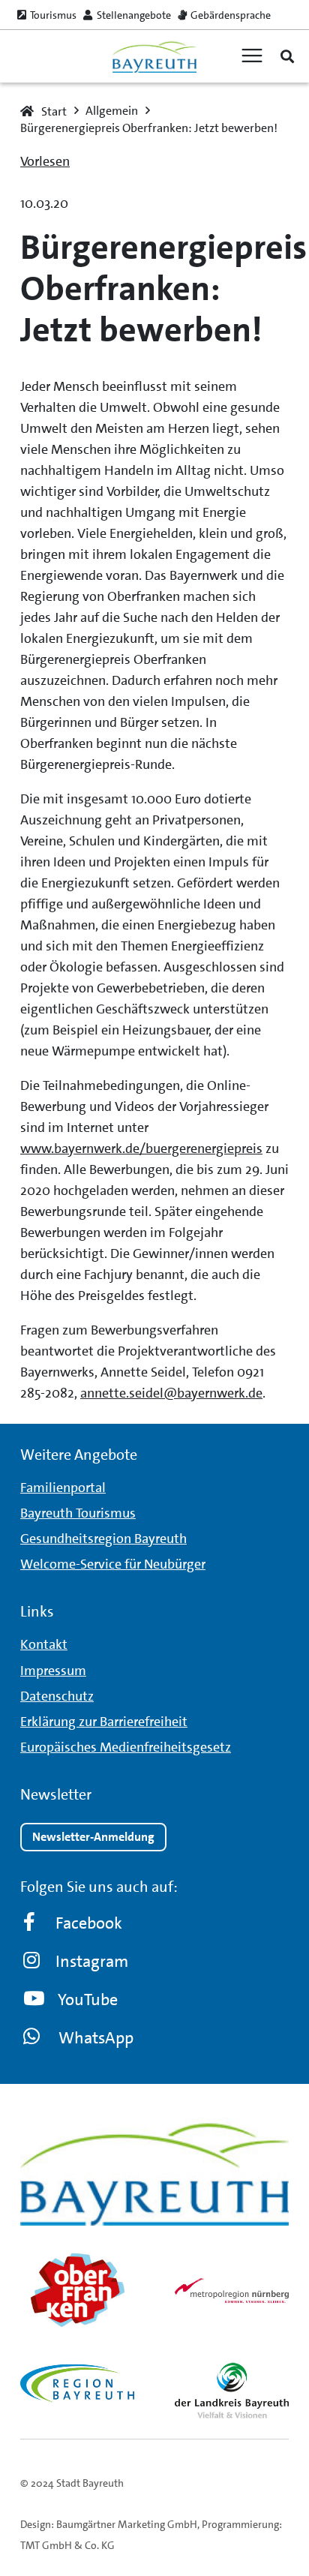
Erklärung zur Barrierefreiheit (104, 1722)
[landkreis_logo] (232, 2390)
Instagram (92, 1961)
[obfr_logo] (77, 2290)
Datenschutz (57, 1696)
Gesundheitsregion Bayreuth (103, 1539)
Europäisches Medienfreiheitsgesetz (126, 1747)
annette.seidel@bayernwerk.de (171, 1393)
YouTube (88, 2000)
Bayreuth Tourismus (78, 1513)
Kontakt (44, 1644)
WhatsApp (96, 2038)
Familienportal (63, 1488)
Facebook (89, 1923)
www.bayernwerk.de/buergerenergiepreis (141, 1148)
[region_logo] (77, 2383)
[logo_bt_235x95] (154, 57)
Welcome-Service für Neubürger (113, 1564)
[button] (287, 56)
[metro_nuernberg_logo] (232, 2290)
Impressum (53, 1671)
